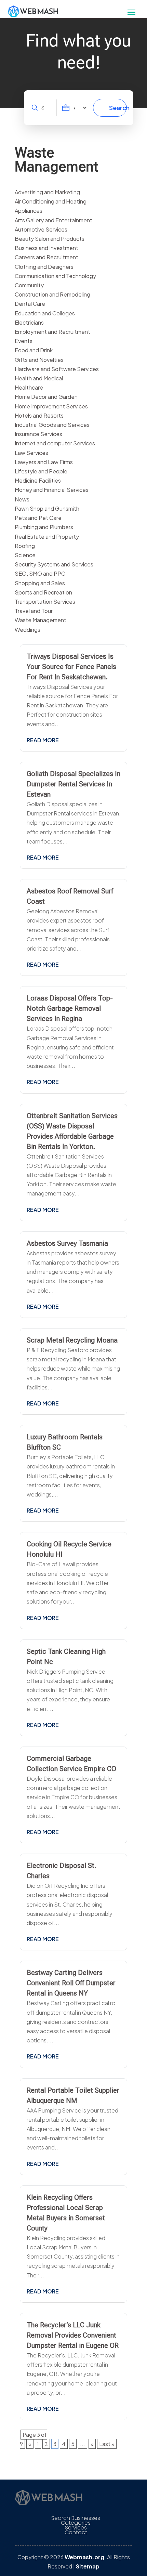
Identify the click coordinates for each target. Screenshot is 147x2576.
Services (76, 2528)
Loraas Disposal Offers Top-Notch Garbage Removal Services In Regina (70, 1008)
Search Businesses (76, 2518)
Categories (76, 2523)
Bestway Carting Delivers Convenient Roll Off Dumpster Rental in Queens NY (71, 1983)
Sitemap (88, 2566)
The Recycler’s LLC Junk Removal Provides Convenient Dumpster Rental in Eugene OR (73, 2335)
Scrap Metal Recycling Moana (72, 1340)
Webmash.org (84, 2557)
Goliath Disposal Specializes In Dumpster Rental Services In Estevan (73, 784)
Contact (76, 2533)
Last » (107, 2444)
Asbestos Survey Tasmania (67, 1243)
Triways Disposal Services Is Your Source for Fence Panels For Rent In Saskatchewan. (71, 667)
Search (118, 108)
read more (43, 740)
